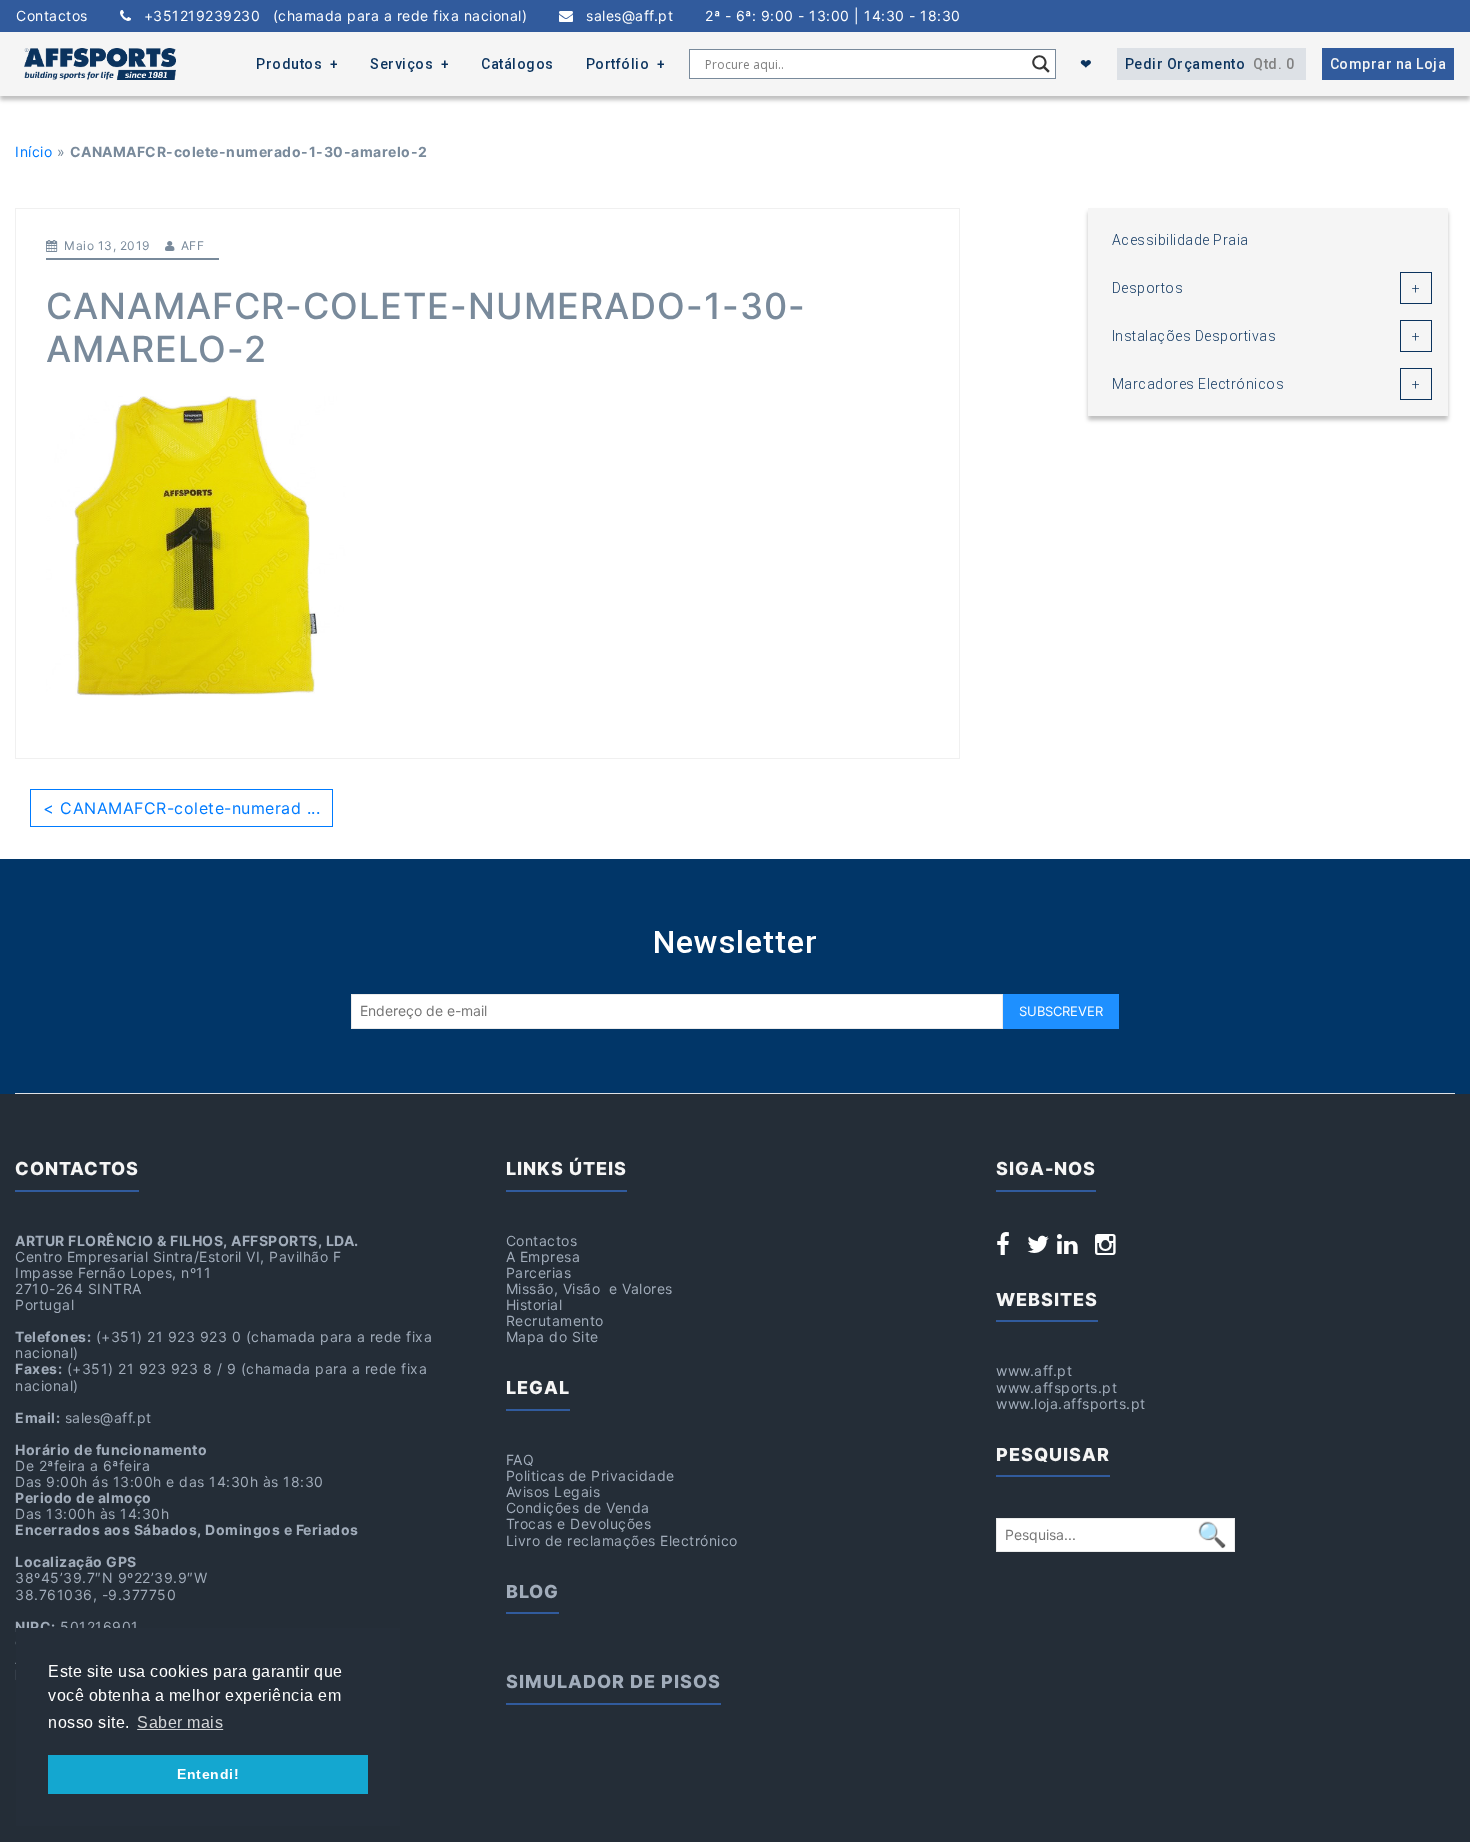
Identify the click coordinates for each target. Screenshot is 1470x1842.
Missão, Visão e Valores (589, 1288)
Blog (532, 1591)
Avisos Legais (553, 1491)
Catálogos (517, 64)
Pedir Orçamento (1210, 64)
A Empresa (543, 1256)
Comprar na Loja (1388, 64)
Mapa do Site (552, 1336)
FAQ (520, 1459)
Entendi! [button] (208, 1774)
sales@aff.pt (623, 16)
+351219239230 (329, 16)
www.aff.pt (1034, 1370)
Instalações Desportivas (1194, 336)
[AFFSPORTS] (100, 64)
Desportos (1148, 288)
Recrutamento (555, 1320)
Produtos (289, 64)
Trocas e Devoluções (579, 1523)
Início (33, 151)
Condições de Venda (578, 1507)
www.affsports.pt (1056, 1387)
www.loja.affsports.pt (1071, 1403)
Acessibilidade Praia (1180, 240)
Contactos (52, 16)
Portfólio (618, 64)
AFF (193, 245)
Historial (534, 1304)
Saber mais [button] (180, 1722)
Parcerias (539, 1272)
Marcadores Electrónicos (1198, 384)
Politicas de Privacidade (590, 1475)
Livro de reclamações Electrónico (622, 1540)
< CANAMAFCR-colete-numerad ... (181, 808)
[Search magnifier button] (1041, 64)
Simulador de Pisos (613, 1681)
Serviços (401, 64)
